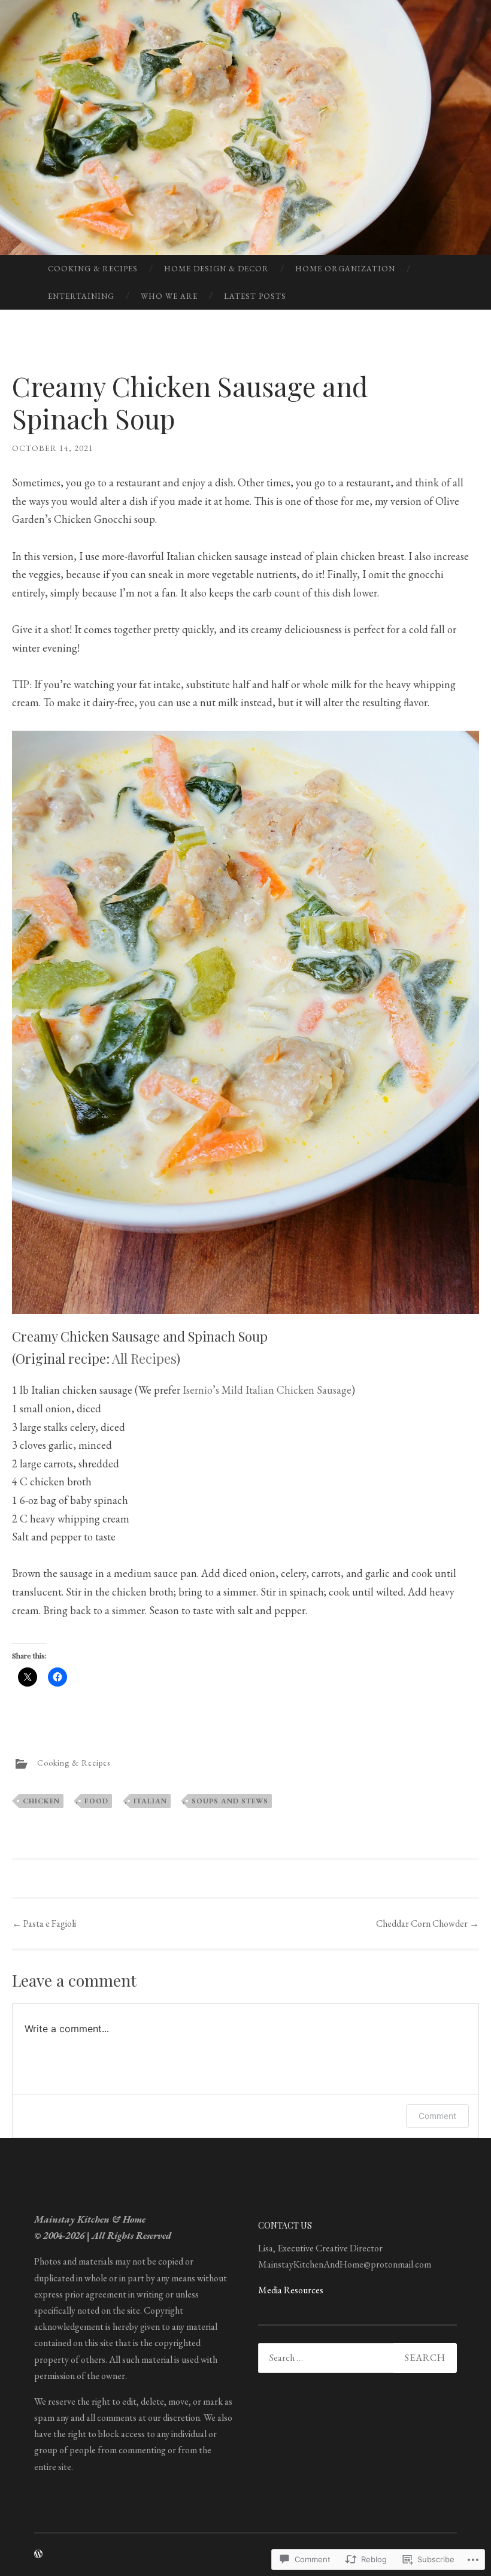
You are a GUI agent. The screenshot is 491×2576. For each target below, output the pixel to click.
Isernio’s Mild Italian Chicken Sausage (267, 1390)
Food (96, 1801)
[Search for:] (357, 2358)
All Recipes (144, 1358)
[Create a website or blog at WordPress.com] (38, 2554)
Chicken (41, 1801)
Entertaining (81, 296)
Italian (150, 1801)
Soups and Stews (230, 1801)
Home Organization (345, 269)
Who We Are (169, 296)
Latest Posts (255, 296)
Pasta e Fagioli (44, 1923)
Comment (437, 2116)
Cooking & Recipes (93, 269)
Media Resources (291, 2290)
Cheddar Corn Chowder (428, 1923)
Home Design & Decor (216, 269)
